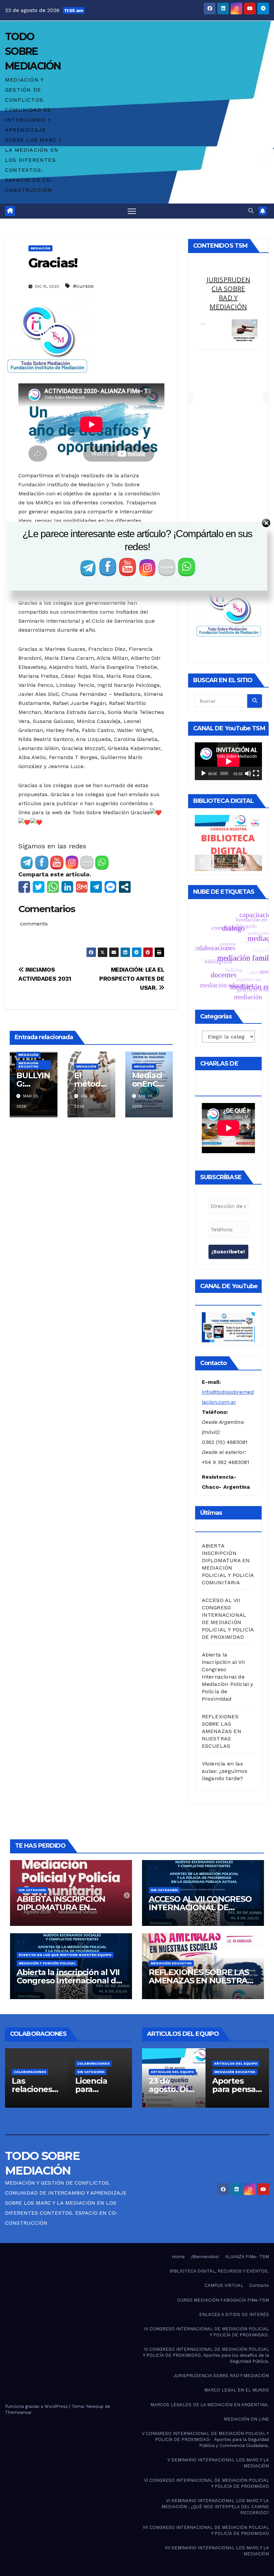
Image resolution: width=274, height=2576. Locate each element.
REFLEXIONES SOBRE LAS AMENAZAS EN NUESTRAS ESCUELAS (222, 1731)
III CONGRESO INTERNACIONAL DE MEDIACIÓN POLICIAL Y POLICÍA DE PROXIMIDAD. (207, 2332)
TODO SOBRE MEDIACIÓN (33, 51)
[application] (228, 761)
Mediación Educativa (28, 1065)
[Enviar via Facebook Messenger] (110, 887)
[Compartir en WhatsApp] (53, 887)
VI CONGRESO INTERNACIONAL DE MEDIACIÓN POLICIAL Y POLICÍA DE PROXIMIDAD (207, 2483)
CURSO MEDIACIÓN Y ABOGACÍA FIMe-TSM (223, 2300)
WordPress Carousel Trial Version (243, 343)
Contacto (259, 2285)
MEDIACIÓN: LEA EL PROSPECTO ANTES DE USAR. (132, 979)
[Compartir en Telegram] (96, 887)
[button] (251, 211)
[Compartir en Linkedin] (67, 887)
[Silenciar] (248, 773)
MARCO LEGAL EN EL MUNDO (237, 2390)
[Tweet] (39, 887)
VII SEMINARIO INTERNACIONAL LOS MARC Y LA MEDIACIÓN (217, 2551)
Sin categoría (32, 1890)
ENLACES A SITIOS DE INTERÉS (234, 2314)
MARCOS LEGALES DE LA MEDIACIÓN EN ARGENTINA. (210, 2405)
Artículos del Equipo (168, 2055)
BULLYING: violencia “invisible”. (165, 2089)
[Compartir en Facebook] (24, 887)
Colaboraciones (25, 2072)
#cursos (83, 286)
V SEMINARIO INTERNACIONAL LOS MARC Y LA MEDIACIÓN (218, 2463)
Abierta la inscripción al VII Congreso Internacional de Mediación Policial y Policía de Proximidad (228, 1677)
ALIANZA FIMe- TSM (247, 2257)
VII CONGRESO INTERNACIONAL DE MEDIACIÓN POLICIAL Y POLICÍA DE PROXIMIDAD (206, 2530)
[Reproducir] (203, 773)
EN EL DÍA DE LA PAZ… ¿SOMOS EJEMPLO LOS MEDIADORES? (228, 298)
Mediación (40, 248)
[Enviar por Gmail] (82, 887)
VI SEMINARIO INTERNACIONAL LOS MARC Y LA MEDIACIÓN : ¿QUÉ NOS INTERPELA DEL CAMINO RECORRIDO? (215, 2507)
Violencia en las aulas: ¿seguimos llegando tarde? (225, 1771)
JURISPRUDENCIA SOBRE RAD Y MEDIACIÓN (221, 2376)
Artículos (19, 2063)
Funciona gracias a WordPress (37, 2406)
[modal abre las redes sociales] (125, 887)
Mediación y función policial (47, 1963)
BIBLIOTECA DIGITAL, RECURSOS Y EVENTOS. (219, 2271)
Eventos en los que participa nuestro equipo (65, 1955)
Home (178, 2257)
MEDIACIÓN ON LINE (246, 2419)
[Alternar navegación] (132, 211)
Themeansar (18, 2412)
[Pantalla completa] (256, 773)
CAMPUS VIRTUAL (224, 2285)
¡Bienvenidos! (205, 2257)
